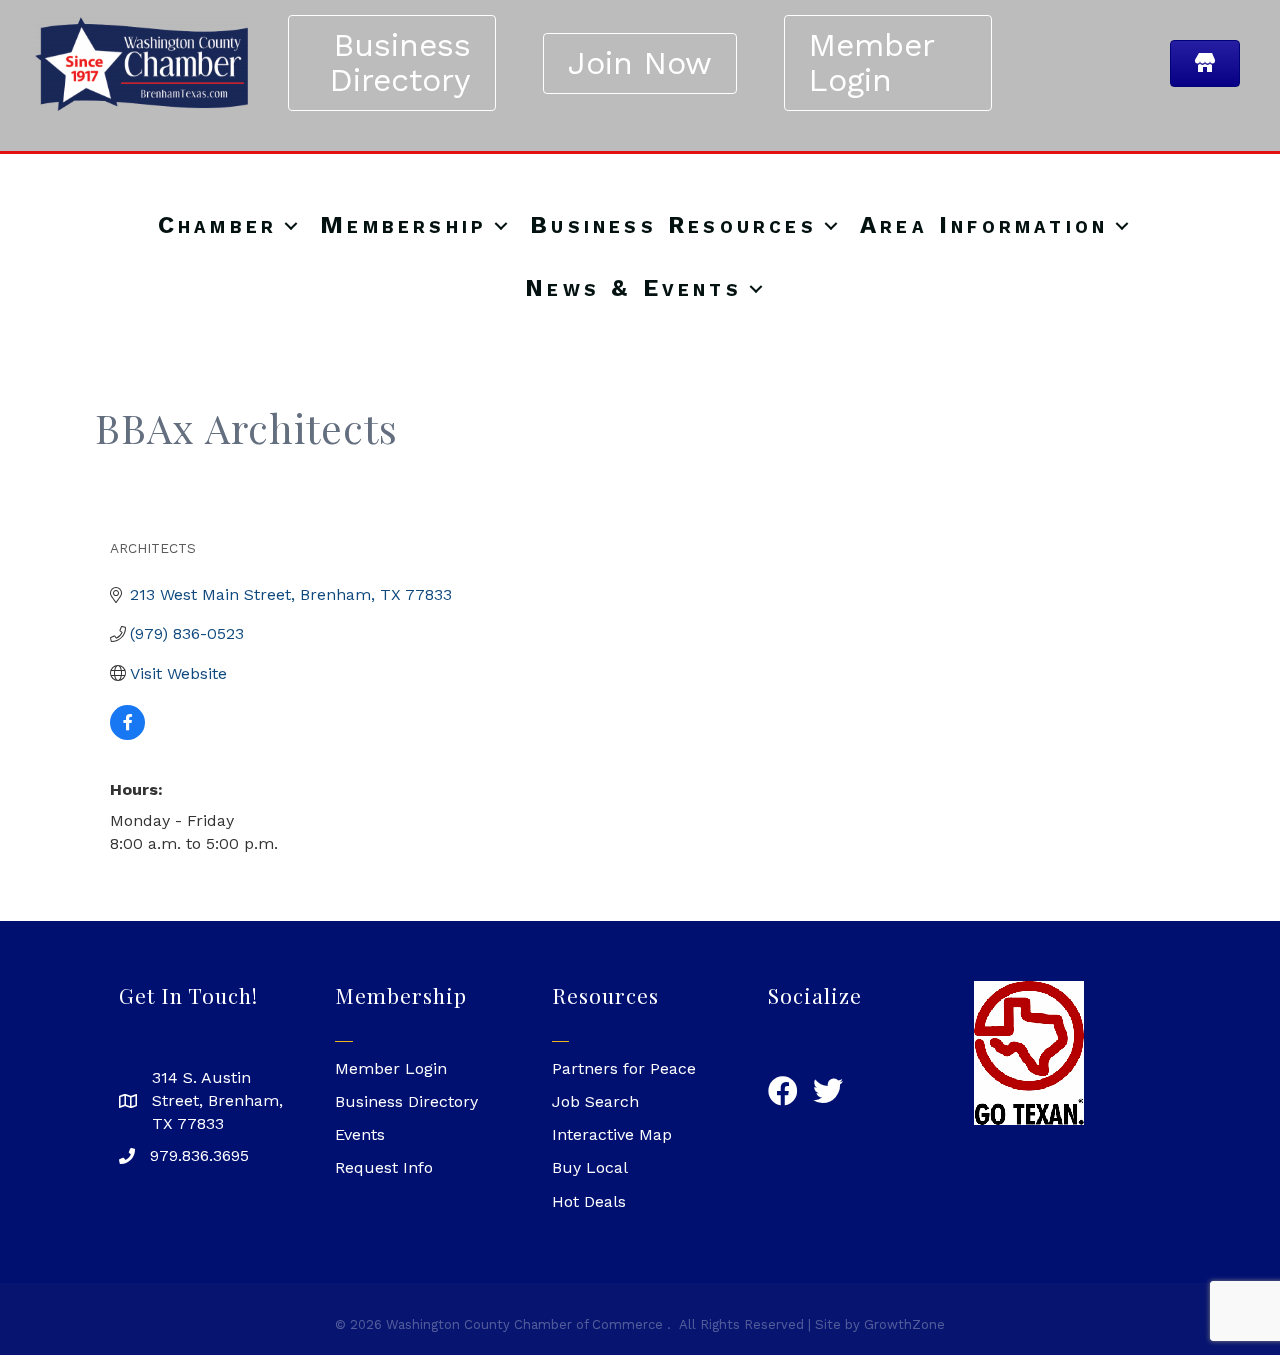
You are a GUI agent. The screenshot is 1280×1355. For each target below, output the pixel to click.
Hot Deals (589, 1201)
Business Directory (406, 1101)
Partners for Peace (624, 1068)
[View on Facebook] (127, 734)
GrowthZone (904, 1324)
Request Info (384, 1167)
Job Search (595, 1101)
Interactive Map (612, 1134)
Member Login (391, 1068)
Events (360, 1134)
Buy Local (590, 1167)
